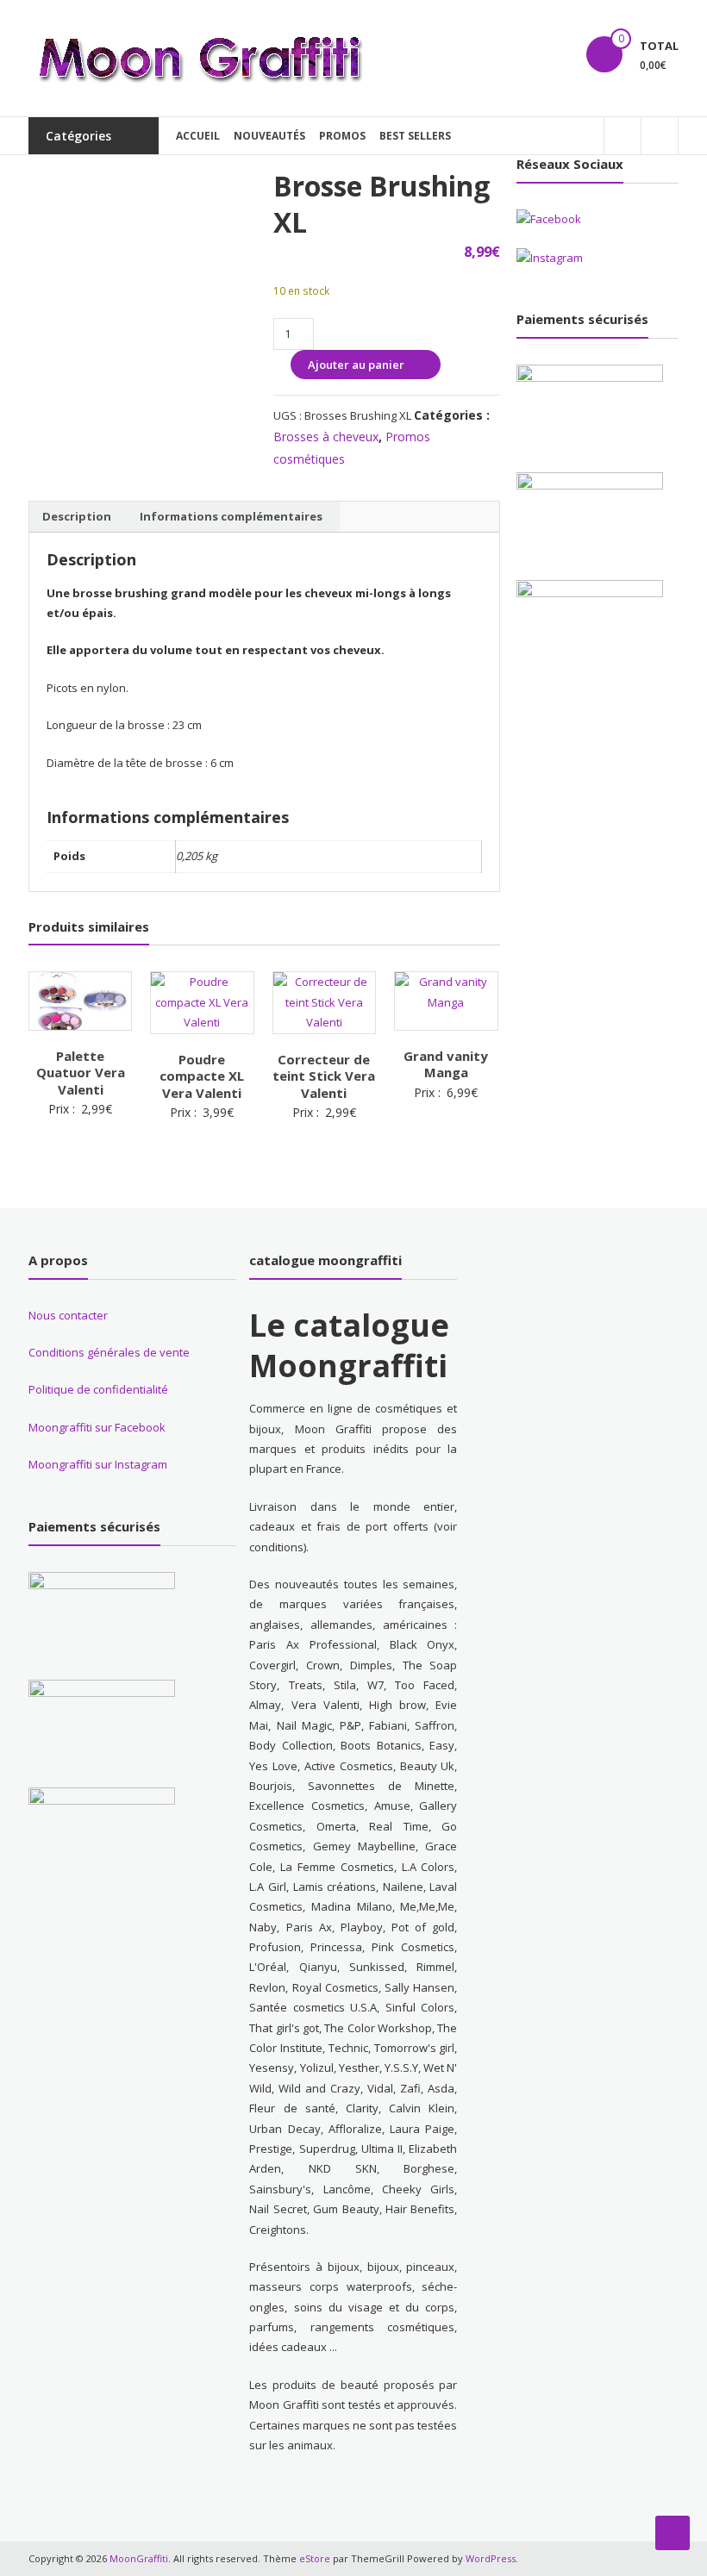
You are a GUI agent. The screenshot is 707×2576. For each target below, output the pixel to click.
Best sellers (415, 136)
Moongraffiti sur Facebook (97, 1427)
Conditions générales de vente (109, 1352)
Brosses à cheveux (326, 437)
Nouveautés (269, 136)
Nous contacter (68, 1315)
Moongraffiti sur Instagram (98, 1464)
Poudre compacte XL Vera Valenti (202, 1076)
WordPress (491, 2558)
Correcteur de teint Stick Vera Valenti (324, 1076)
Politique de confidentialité (98, 1389)
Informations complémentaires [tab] (231, 516)
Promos (342, 136)
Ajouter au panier (356, 365)
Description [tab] (77, 516)
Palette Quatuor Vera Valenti (81, 1073)
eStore (315, 2558)
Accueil (198, 136)
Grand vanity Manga (446, 1064)
